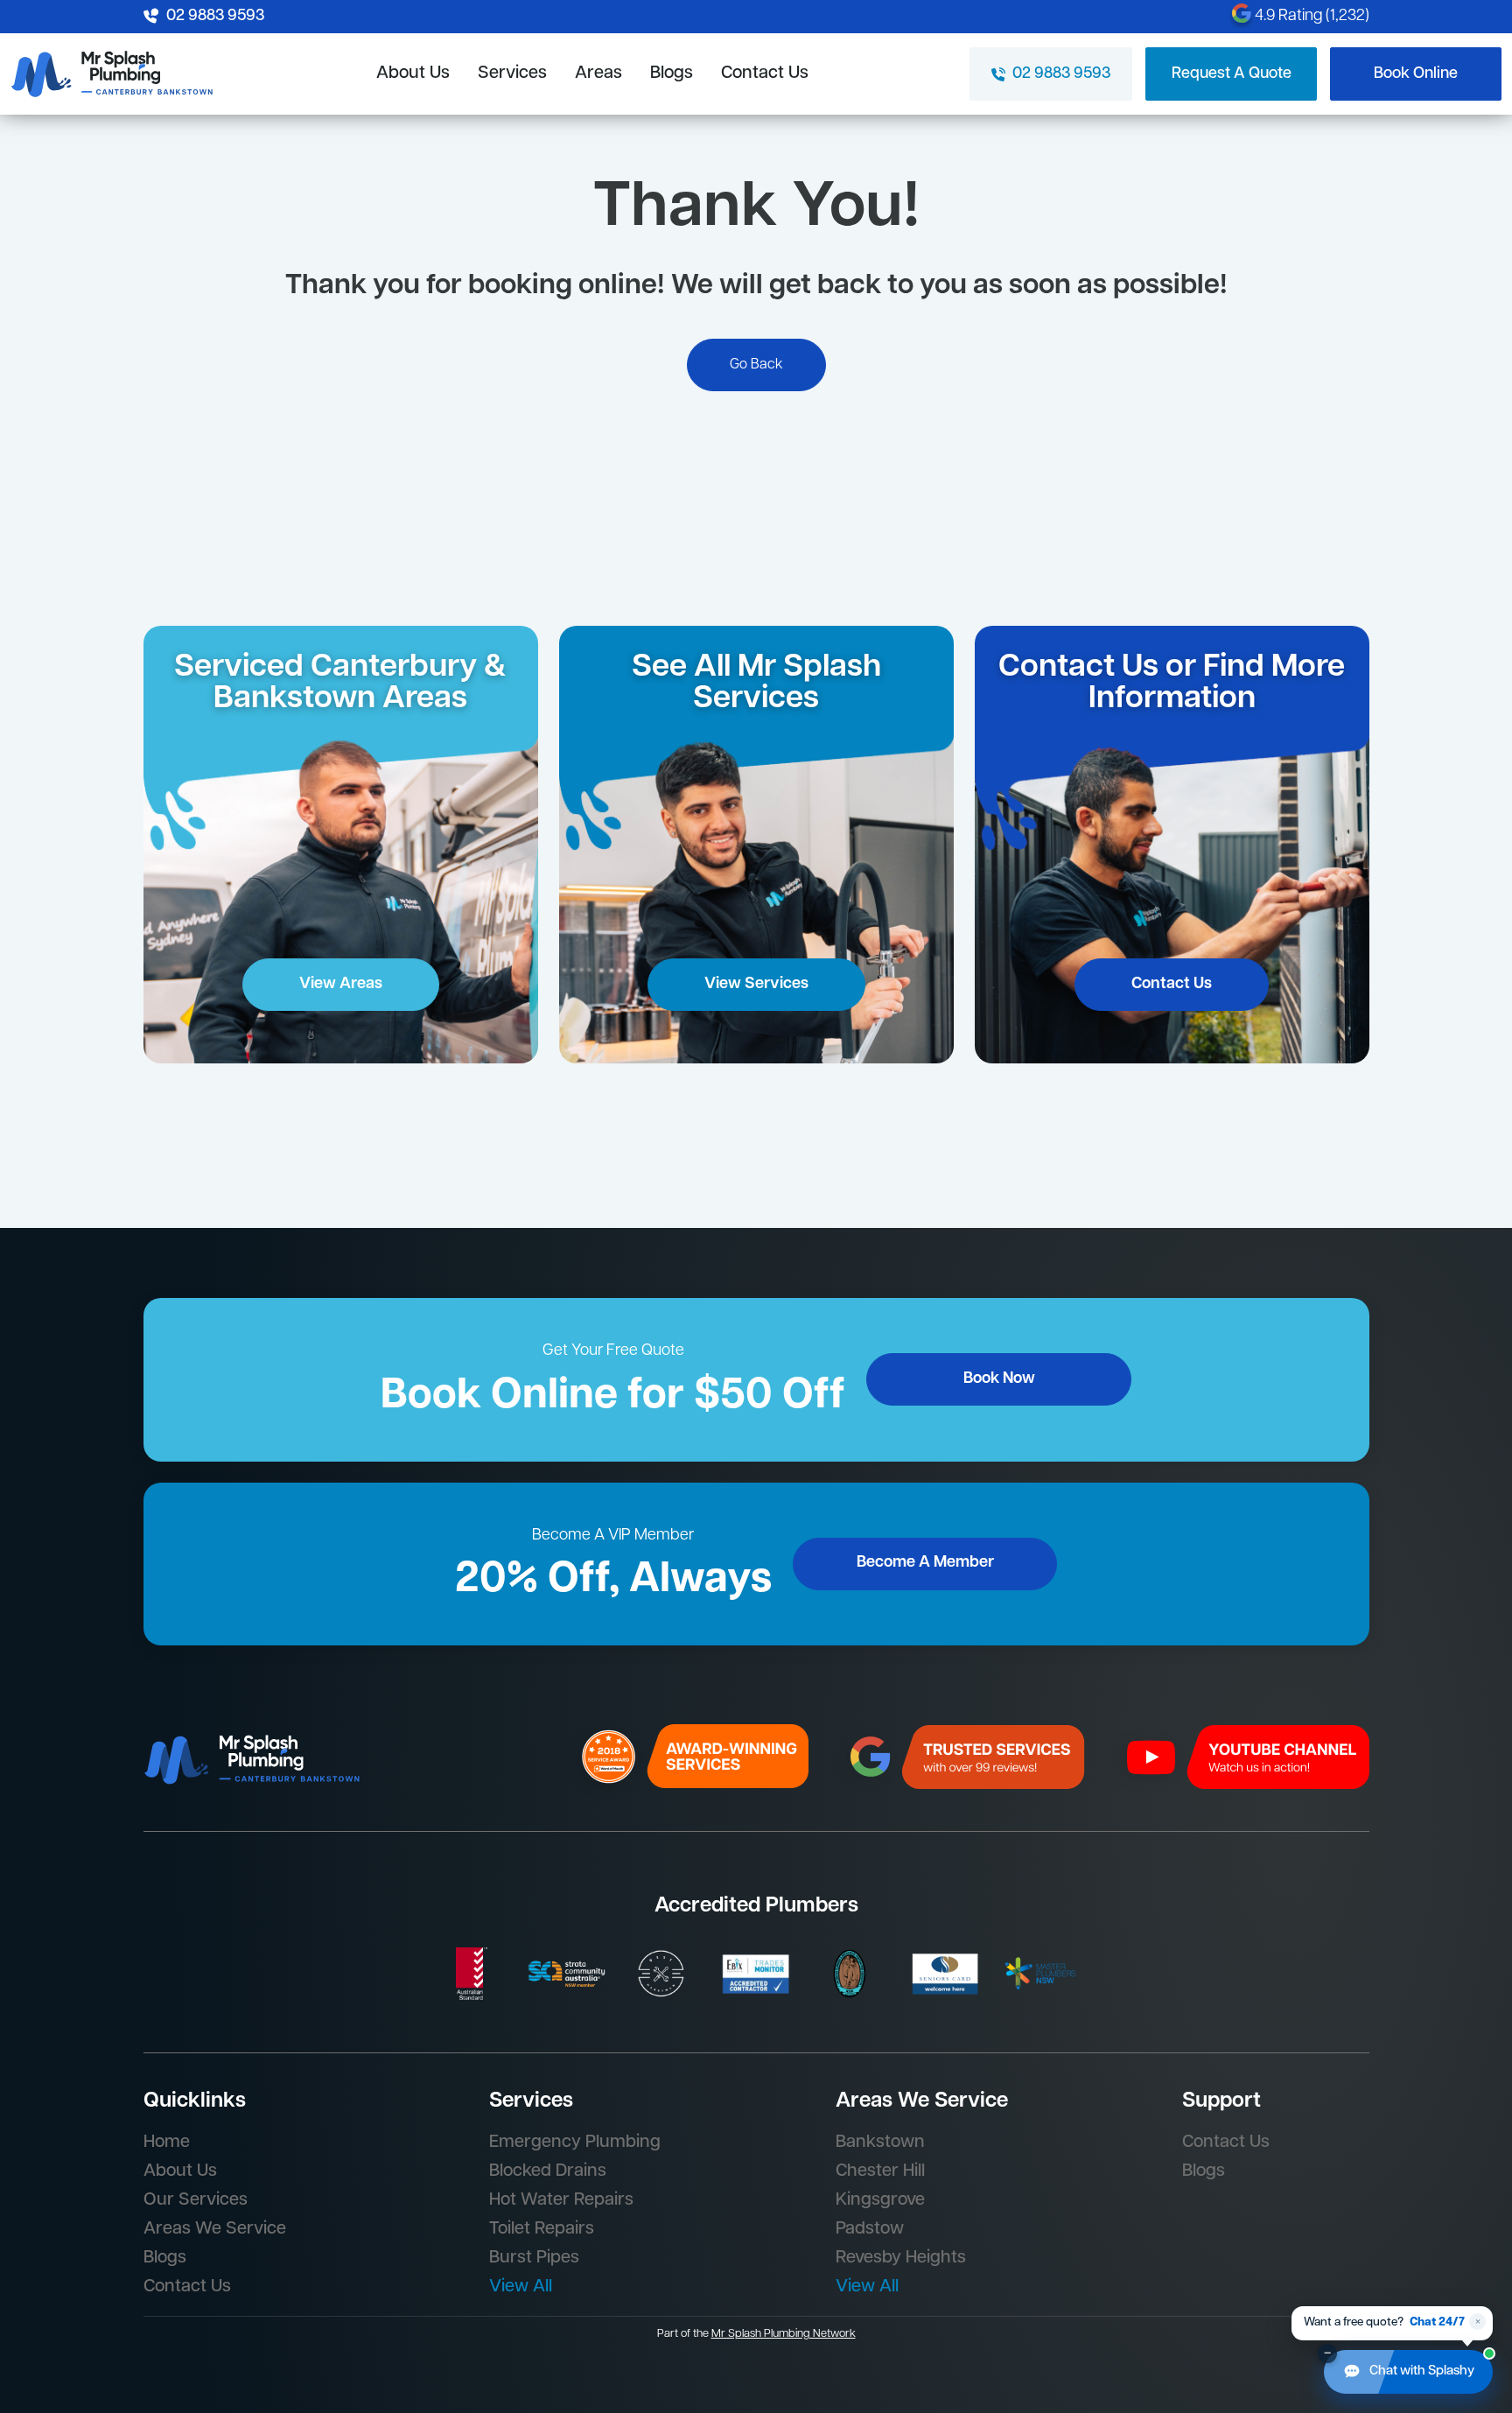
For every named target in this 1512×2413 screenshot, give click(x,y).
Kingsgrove (880, 2200)
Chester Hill (880, 2171)
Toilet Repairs (542, 2229)
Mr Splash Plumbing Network (784, 2334)
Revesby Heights (901, 2258)
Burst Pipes (534, 2258)
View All (521, 2287)
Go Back (756, 365)
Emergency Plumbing (575, 2143)
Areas (598, 74)
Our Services (196, 2200)
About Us (413, 74)
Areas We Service (215, 2229)
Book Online (1416, 74)
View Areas (341, 985)
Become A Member (925, 1563)
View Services (756, 985)
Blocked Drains (548, 2171)
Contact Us (765, 74)
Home (167, 2143)
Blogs (672, 74)
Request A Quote (1232, 74)
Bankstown (880, 2143)
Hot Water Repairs (561, 2200)
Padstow (870, 2229)
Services (512, 74)
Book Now (999, 1379)
